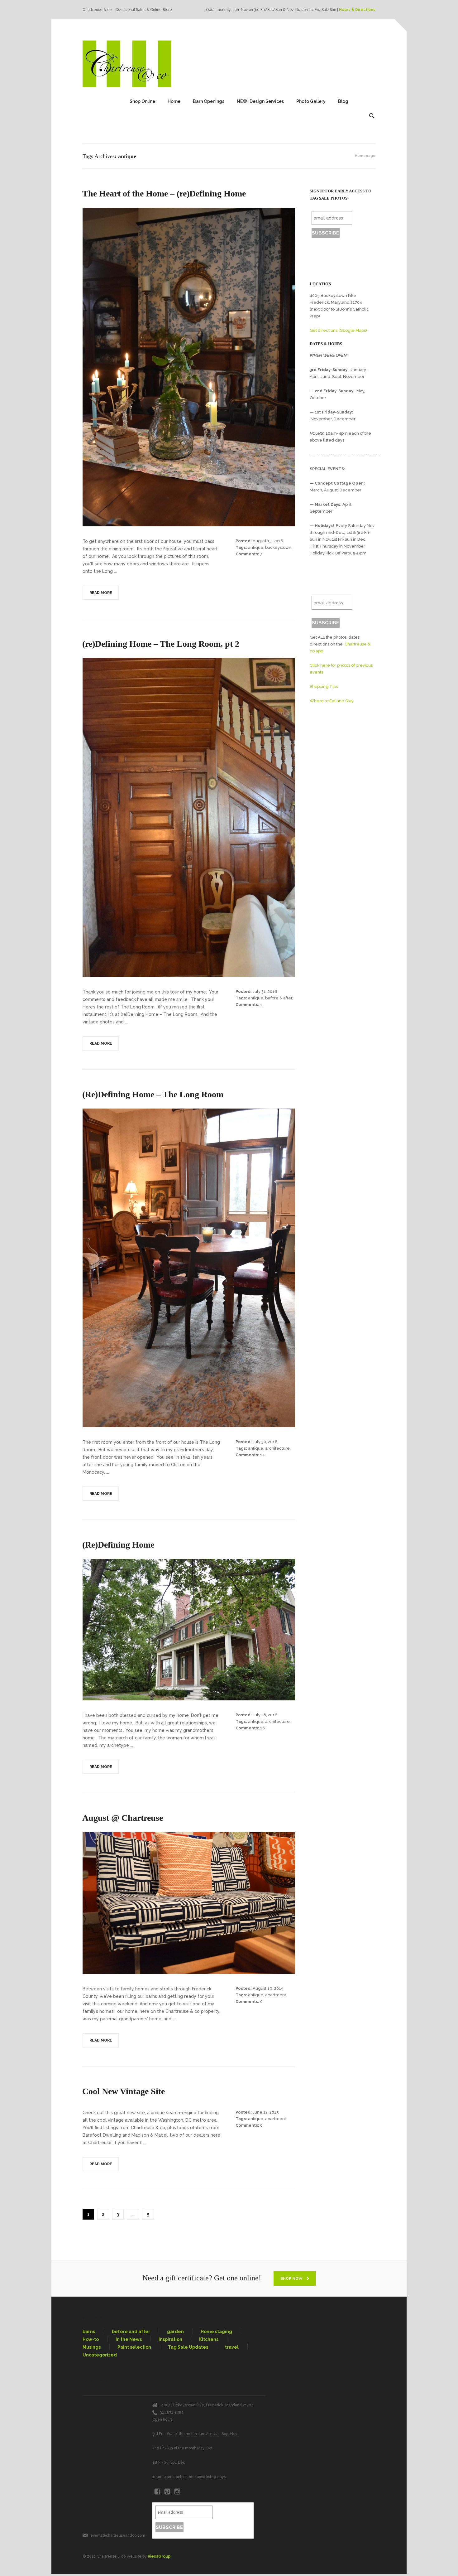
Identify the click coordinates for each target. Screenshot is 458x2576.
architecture (277, 1448)
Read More (101, 593)
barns (89, 2332)
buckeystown (278, 547)
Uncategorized (100, 2355)
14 (262, 1455)
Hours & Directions (357, 10)
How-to (91, 2339)
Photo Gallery (311, 101)
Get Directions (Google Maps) (338, 330)
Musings (92, 2347)
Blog (343, 101)
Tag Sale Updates (188, 2347)
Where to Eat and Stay (332, 701)
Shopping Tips (324, 686)
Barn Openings (209, 101)
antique (256, 547)
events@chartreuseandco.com (118, 2535)
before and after (131, 2332)
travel (232, 2347)
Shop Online (142, 101)
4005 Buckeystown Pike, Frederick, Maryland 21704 (207, 2405)
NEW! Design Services (260, 101)
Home (174, 101)
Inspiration (170, 2339)
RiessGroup (159, 2556)
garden (175, 2332)
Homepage (365, 156)
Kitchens (209, 2339)
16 (263, 1728)
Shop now (292, 2279)
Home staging (216, 2332)
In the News (129, 2339)
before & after (279, 998)
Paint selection (134, 2347)
